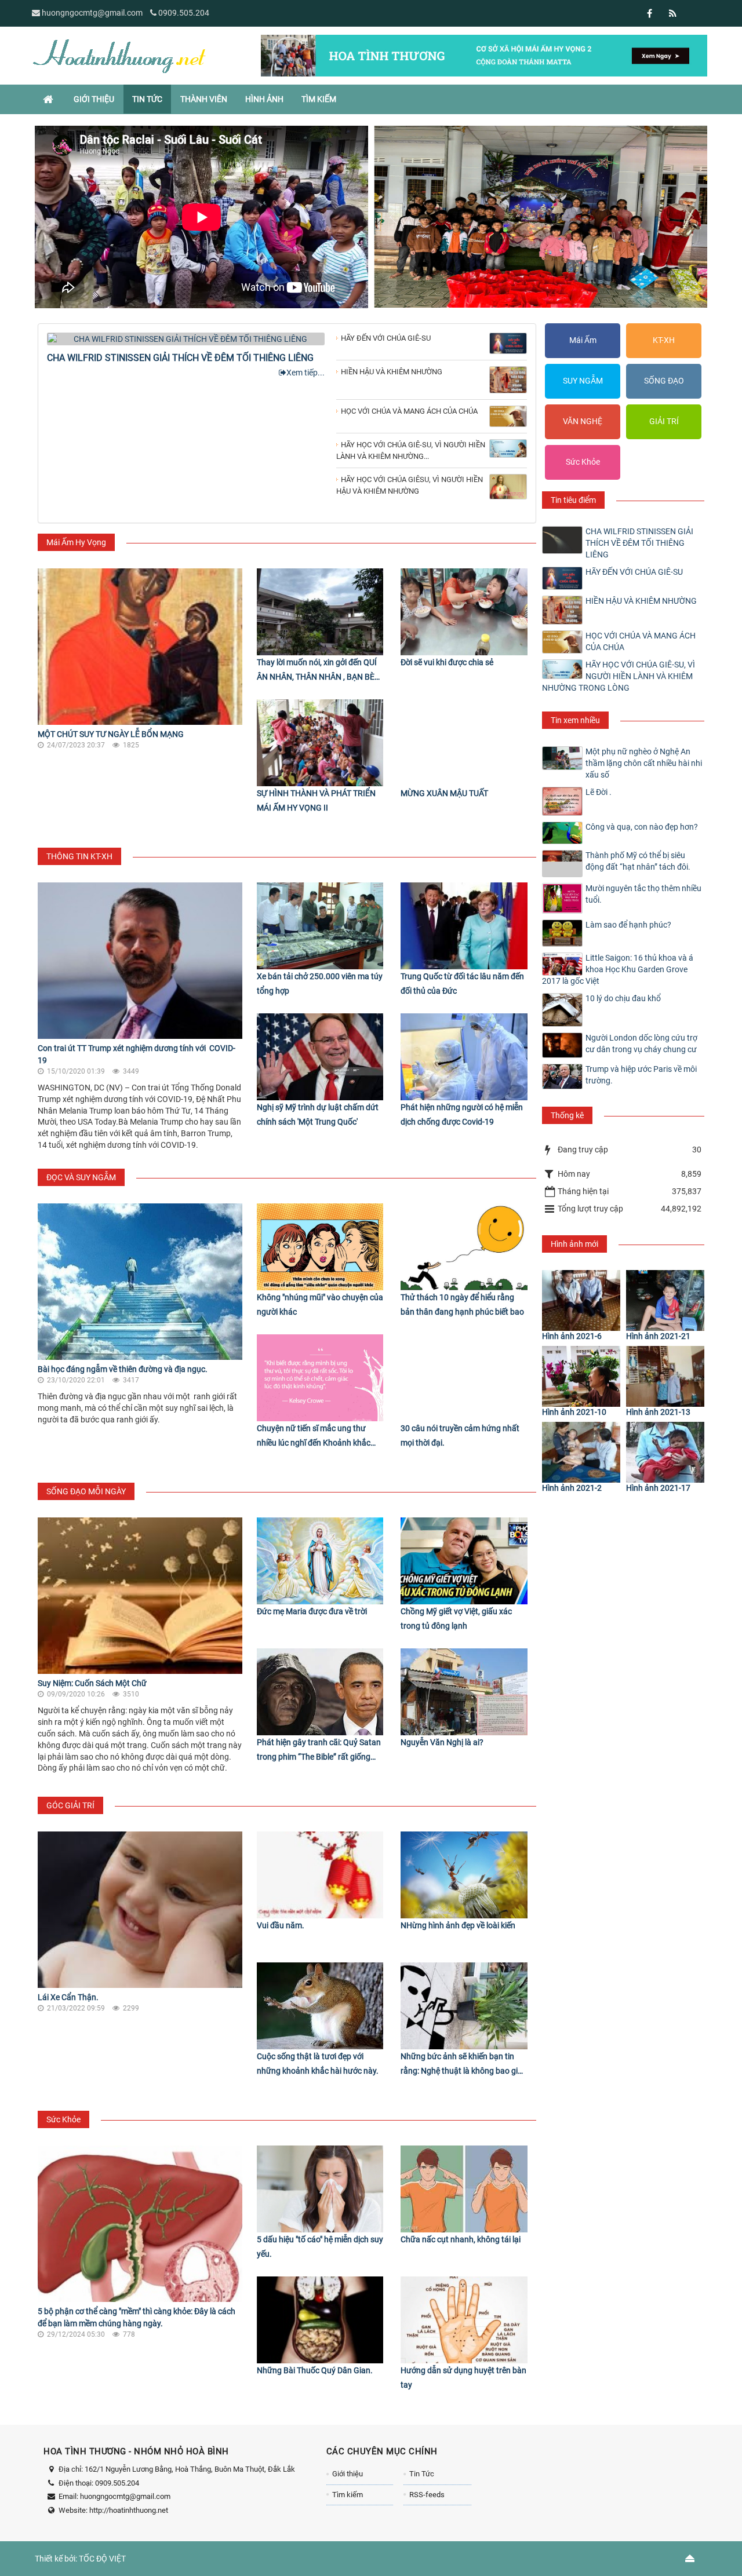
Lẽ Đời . (599, 792)
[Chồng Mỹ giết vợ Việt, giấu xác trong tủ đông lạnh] (464, 1561)
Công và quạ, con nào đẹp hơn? (642, 827)
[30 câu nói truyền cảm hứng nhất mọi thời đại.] (464, 1378)
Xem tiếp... (305, 373)
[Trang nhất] (49, 99)
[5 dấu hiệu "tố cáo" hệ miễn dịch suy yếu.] (320, 2189)
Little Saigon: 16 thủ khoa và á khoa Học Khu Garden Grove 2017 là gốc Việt (618, 969)
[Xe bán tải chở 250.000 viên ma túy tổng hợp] (320, 926)
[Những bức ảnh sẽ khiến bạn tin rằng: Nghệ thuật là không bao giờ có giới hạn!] (464, 2006)
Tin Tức (422, 2474)
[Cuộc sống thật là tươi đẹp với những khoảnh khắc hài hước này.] (320, 2006)
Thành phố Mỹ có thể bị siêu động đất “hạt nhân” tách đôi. (638, 861)
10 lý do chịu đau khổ (623, 998)
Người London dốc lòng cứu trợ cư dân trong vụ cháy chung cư (641, 1043)
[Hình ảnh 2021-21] (665, 1300)
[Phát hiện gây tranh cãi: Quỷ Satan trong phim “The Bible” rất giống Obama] (320, 1692)
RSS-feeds (427, 2495)
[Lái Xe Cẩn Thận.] (140, 1910)
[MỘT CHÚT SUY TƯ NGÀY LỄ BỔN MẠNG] (140, 647)
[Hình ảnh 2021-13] (665, 1376)
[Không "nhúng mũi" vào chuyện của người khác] (320, 1247)
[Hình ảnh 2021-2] (581, 1452)
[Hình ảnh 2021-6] (581, 1300)
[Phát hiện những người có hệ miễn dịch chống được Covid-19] (464, 1057)
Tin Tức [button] (147, 99)
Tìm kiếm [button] (319, 99)
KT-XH (664, 340)
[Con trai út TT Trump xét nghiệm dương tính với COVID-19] (140, 961)
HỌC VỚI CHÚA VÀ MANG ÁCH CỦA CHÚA (641, 641)
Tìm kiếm (348, 2495)
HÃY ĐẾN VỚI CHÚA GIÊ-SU (634, 572)
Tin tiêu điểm (573, 500)
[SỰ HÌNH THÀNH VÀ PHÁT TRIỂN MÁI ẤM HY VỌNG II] (320, 743)
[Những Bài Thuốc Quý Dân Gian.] (320, 2320)
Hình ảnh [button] (264, 99)
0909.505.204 (184, 13)
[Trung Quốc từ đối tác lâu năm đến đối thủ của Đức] (464, 926)
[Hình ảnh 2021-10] (581, 1376)
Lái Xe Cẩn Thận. (68, 1997)
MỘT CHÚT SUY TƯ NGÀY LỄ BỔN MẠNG (111, 734)
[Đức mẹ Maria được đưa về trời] (320, 1561)
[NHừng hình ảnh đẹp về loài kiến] (464, 1875)
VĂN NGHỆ (583, 421)
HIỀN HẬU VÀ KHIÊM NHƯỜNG (641, 601)
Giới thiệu (348, 2474)
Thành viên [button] (204, 99)
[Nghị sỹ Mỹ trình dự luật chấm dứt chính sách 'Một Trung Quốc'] (320, 1057)
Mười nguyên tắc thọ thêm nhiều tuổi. (643, 894)
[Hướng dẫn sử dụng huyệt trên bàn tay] (464, 2320)
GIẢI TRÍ (664, 421)
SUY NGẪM (583, 381)
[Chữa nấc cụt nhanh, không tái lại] (464, 2189)
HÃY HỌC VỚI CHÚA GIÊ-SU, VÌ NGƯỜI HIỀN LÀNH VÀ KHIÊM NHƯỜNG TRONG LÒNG (619, 676)
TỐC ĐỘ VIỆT (102, 2559)
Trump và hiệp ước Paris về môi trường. (641, 1075)
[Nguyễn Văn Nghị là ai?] (464, 1692)
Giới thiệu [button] (94, 99)
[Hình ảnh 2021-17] (665, 1452)
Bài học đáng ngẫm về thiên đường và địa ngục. (123, 1369)
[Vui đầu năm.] (320, 1875)
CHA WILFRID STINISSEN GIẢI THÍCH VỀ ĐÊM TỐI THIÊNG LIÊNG (180, 358)
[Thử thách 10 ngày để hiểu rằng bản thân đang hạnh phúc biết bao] (464, 1247)
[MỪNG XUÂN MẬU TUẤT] (464, 743)
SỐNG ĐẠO (664, 381)
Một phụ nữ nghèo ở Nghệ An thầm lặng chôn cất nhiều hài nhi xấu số (644, 763)
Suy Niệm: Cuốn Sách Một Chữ (92, 1683)
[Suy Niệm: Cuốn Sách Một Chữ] (140, 1596)
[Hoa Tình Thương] (119, 55)
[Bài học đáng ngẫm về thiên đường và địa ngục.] (140, 1282)
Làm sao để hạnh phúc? (628, 925)
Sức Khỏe (583, 462)
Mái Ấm (583, 340)
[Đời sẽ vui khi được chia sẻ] (464, 612)
